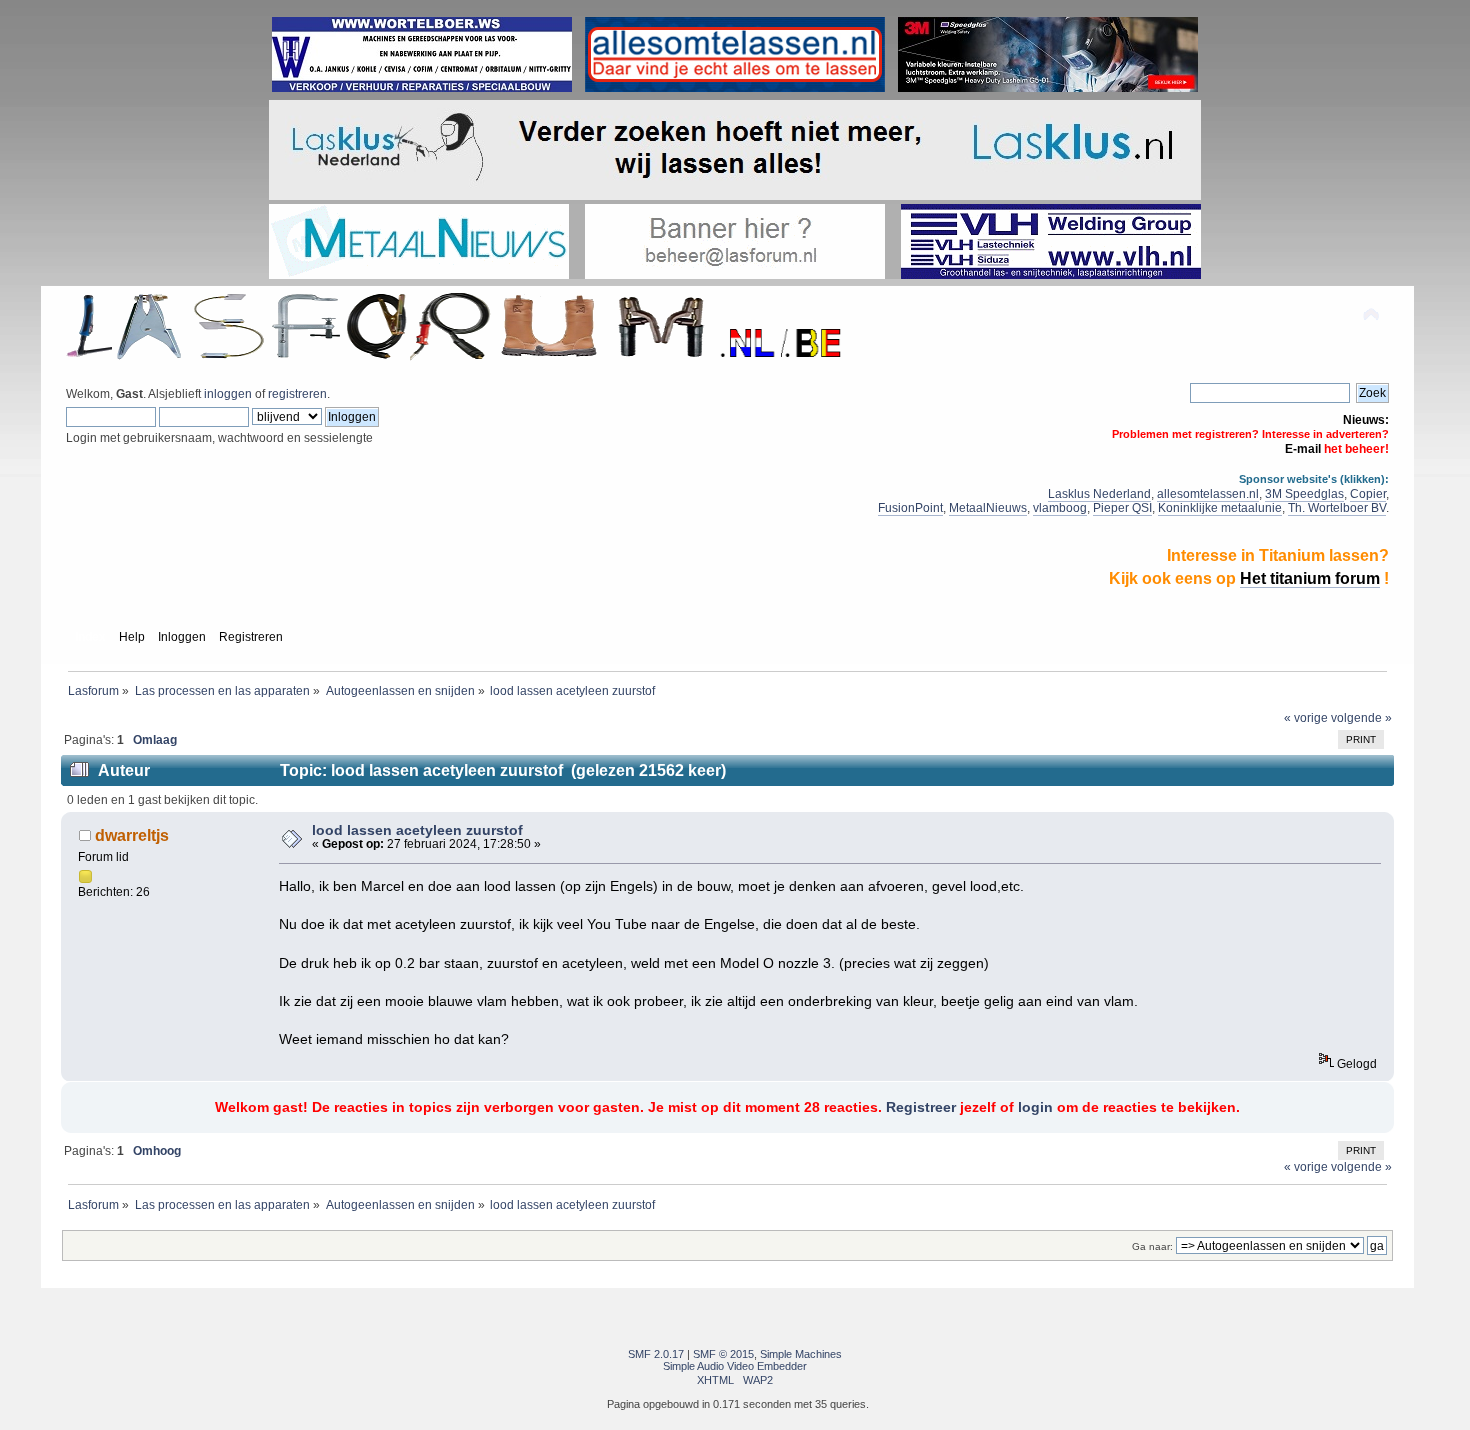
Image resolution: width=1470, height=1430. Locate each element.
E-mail (1303, 449)
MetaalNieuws (988, 508)
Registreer (921, 1107)
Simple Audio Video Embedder (735, 1366)
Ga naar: (1152, 1246)
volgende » (1361, 718)
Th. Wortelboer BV (1337, 508)
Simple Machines (801, 1354)
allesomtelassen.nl (1208, 494)
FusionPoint (910, 508)
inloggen (228, 394)
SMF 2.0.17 (656, 1354)
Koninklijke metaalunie (1220, 508)
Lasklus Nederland (1099, 494)
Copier (1368, 494)
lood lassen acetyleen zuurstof (417, 830)
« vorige (1306, 718)
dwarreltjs (132, 835)
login (1035, 1107)
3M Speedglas (1304, 494)
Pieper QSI (1122, 508)
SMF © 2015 (723, 1354)
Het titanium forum (1310, 578)
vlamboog (1060, 508)
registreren (297, 394)
